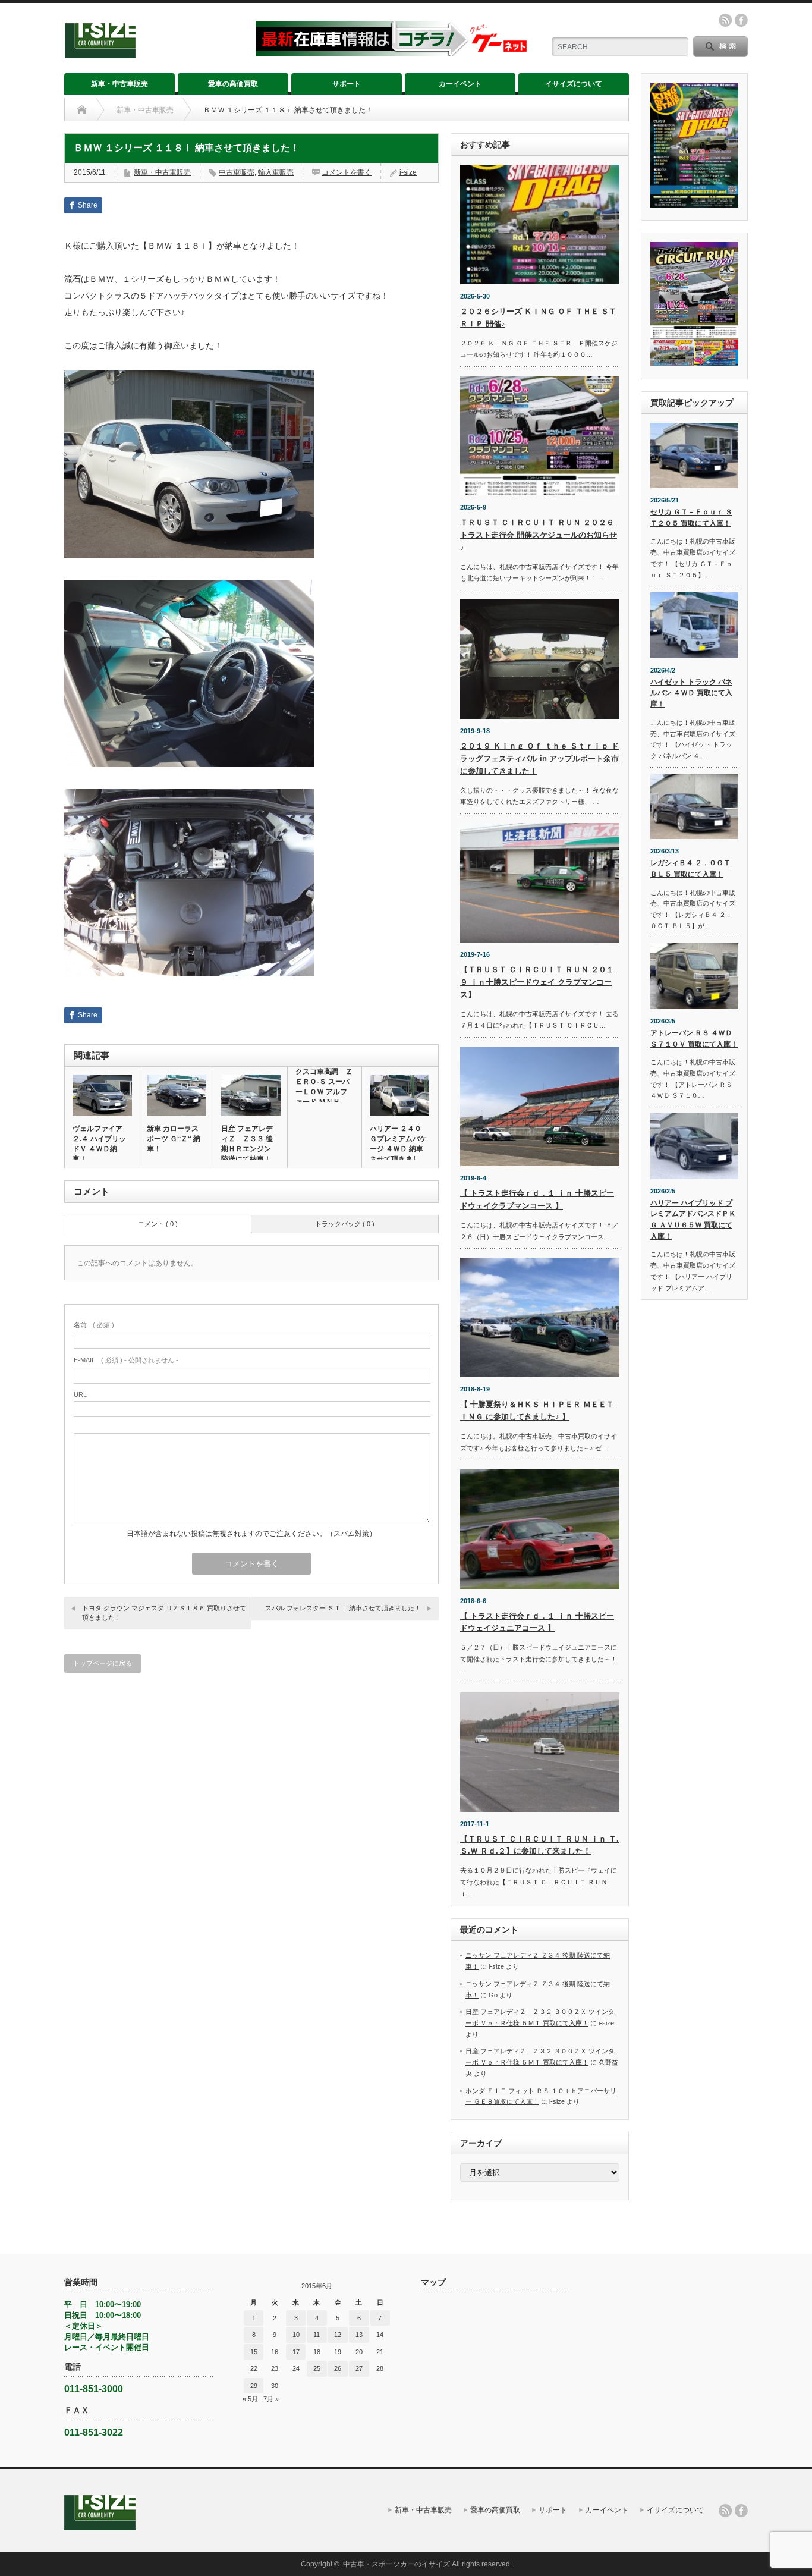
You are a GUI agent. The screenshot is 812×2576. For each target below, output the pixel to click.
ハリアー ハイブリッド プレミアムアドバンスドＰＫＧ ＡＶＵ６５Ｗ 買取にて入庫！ (693, 1220)
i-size (408, 172)
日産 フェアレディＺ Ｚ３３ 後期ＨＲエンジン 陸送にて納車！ (250, 1144)
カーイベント (460, 84)
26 (338, 2368)
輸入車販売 (276, 172)
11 (317, 2335)
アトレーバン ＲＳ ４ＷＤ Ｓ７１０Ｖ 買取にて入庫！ (694, 1039)
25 (317, 2368)
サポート (347, 84)
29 (254, 2386)
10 (296, 2335)
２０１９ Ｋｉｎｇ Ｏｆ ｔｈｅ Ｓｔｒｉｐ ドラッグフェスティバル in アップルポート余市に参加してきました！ (539, 758)
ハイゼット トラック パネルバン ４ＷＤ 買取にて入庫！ (691, 693)
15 (254, 2352)
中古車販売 (237, 172)
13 (359, 2335)
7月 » (271, 2399)
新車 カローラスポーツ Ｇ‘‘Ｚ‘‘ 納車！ (174, 1139)
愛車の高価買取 (233, 84)
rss (725, 20)
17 (296, 2352)
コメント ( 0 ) (158, 1224)
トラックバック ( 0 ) (345, 1224)
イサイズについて (574, 84)
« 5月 (250, 2399)
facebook (741, 20)
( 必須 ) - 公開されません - (126, 1360)
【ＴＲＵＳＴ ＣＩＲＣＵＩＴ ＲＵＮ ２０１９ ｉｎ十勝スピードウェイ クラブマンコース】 (537, 982)
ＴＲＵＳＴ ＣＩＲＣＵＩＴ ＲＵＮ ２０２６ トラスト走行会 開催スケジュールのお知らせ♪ (539, 535)
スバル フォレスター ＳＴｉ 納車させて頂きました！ (343, 1608)
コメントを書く (347, 172)
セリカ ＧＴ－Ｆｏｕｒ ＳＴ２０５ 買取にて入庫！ (691, 518)
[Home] (82, 110)
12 (338, 2335)
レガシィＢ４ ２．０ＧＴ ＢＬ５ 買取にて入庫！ (690, 868)
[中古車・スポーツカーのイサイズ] (152, 53)
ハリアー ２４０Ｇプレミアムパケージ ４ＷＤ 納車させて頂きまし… (398, 1144)
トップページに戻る (103, 1663)
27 (359, 2368)
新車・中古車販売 (119, 84)
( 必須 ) (94, 1325)
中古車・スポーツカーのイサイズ (396, 2564)
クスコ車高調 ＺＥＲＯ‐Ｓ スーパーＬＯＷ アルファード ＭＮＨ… (324, 1087)
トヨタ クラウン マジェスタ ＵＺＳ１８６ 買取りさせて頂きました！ (164, 1612)
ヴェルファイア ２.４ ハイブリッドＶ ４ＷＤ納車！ (99, 1144)
